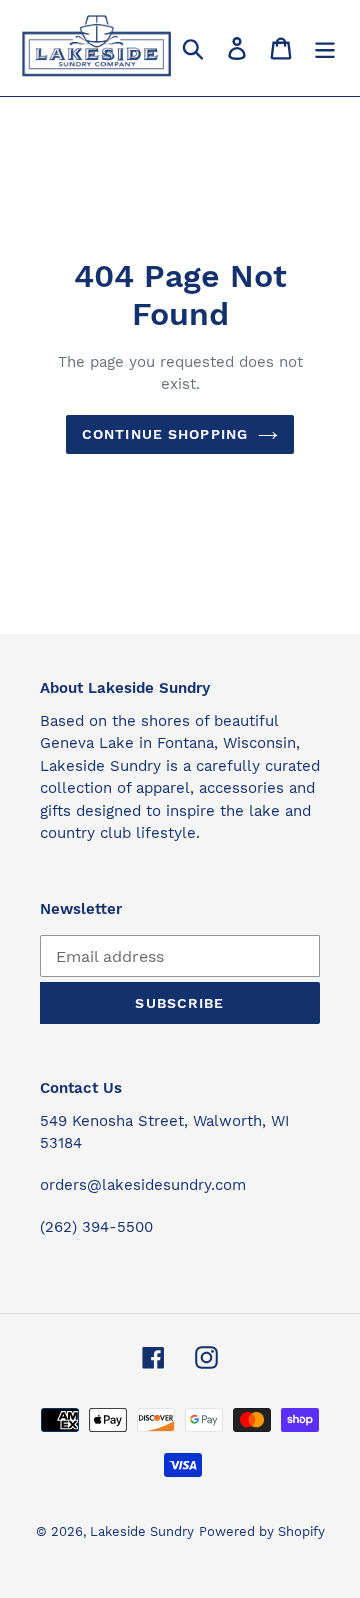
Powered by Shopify (262, 1531)
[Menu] (325, 48)
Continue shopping (165, 434)
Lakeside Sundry (142, 1531)
